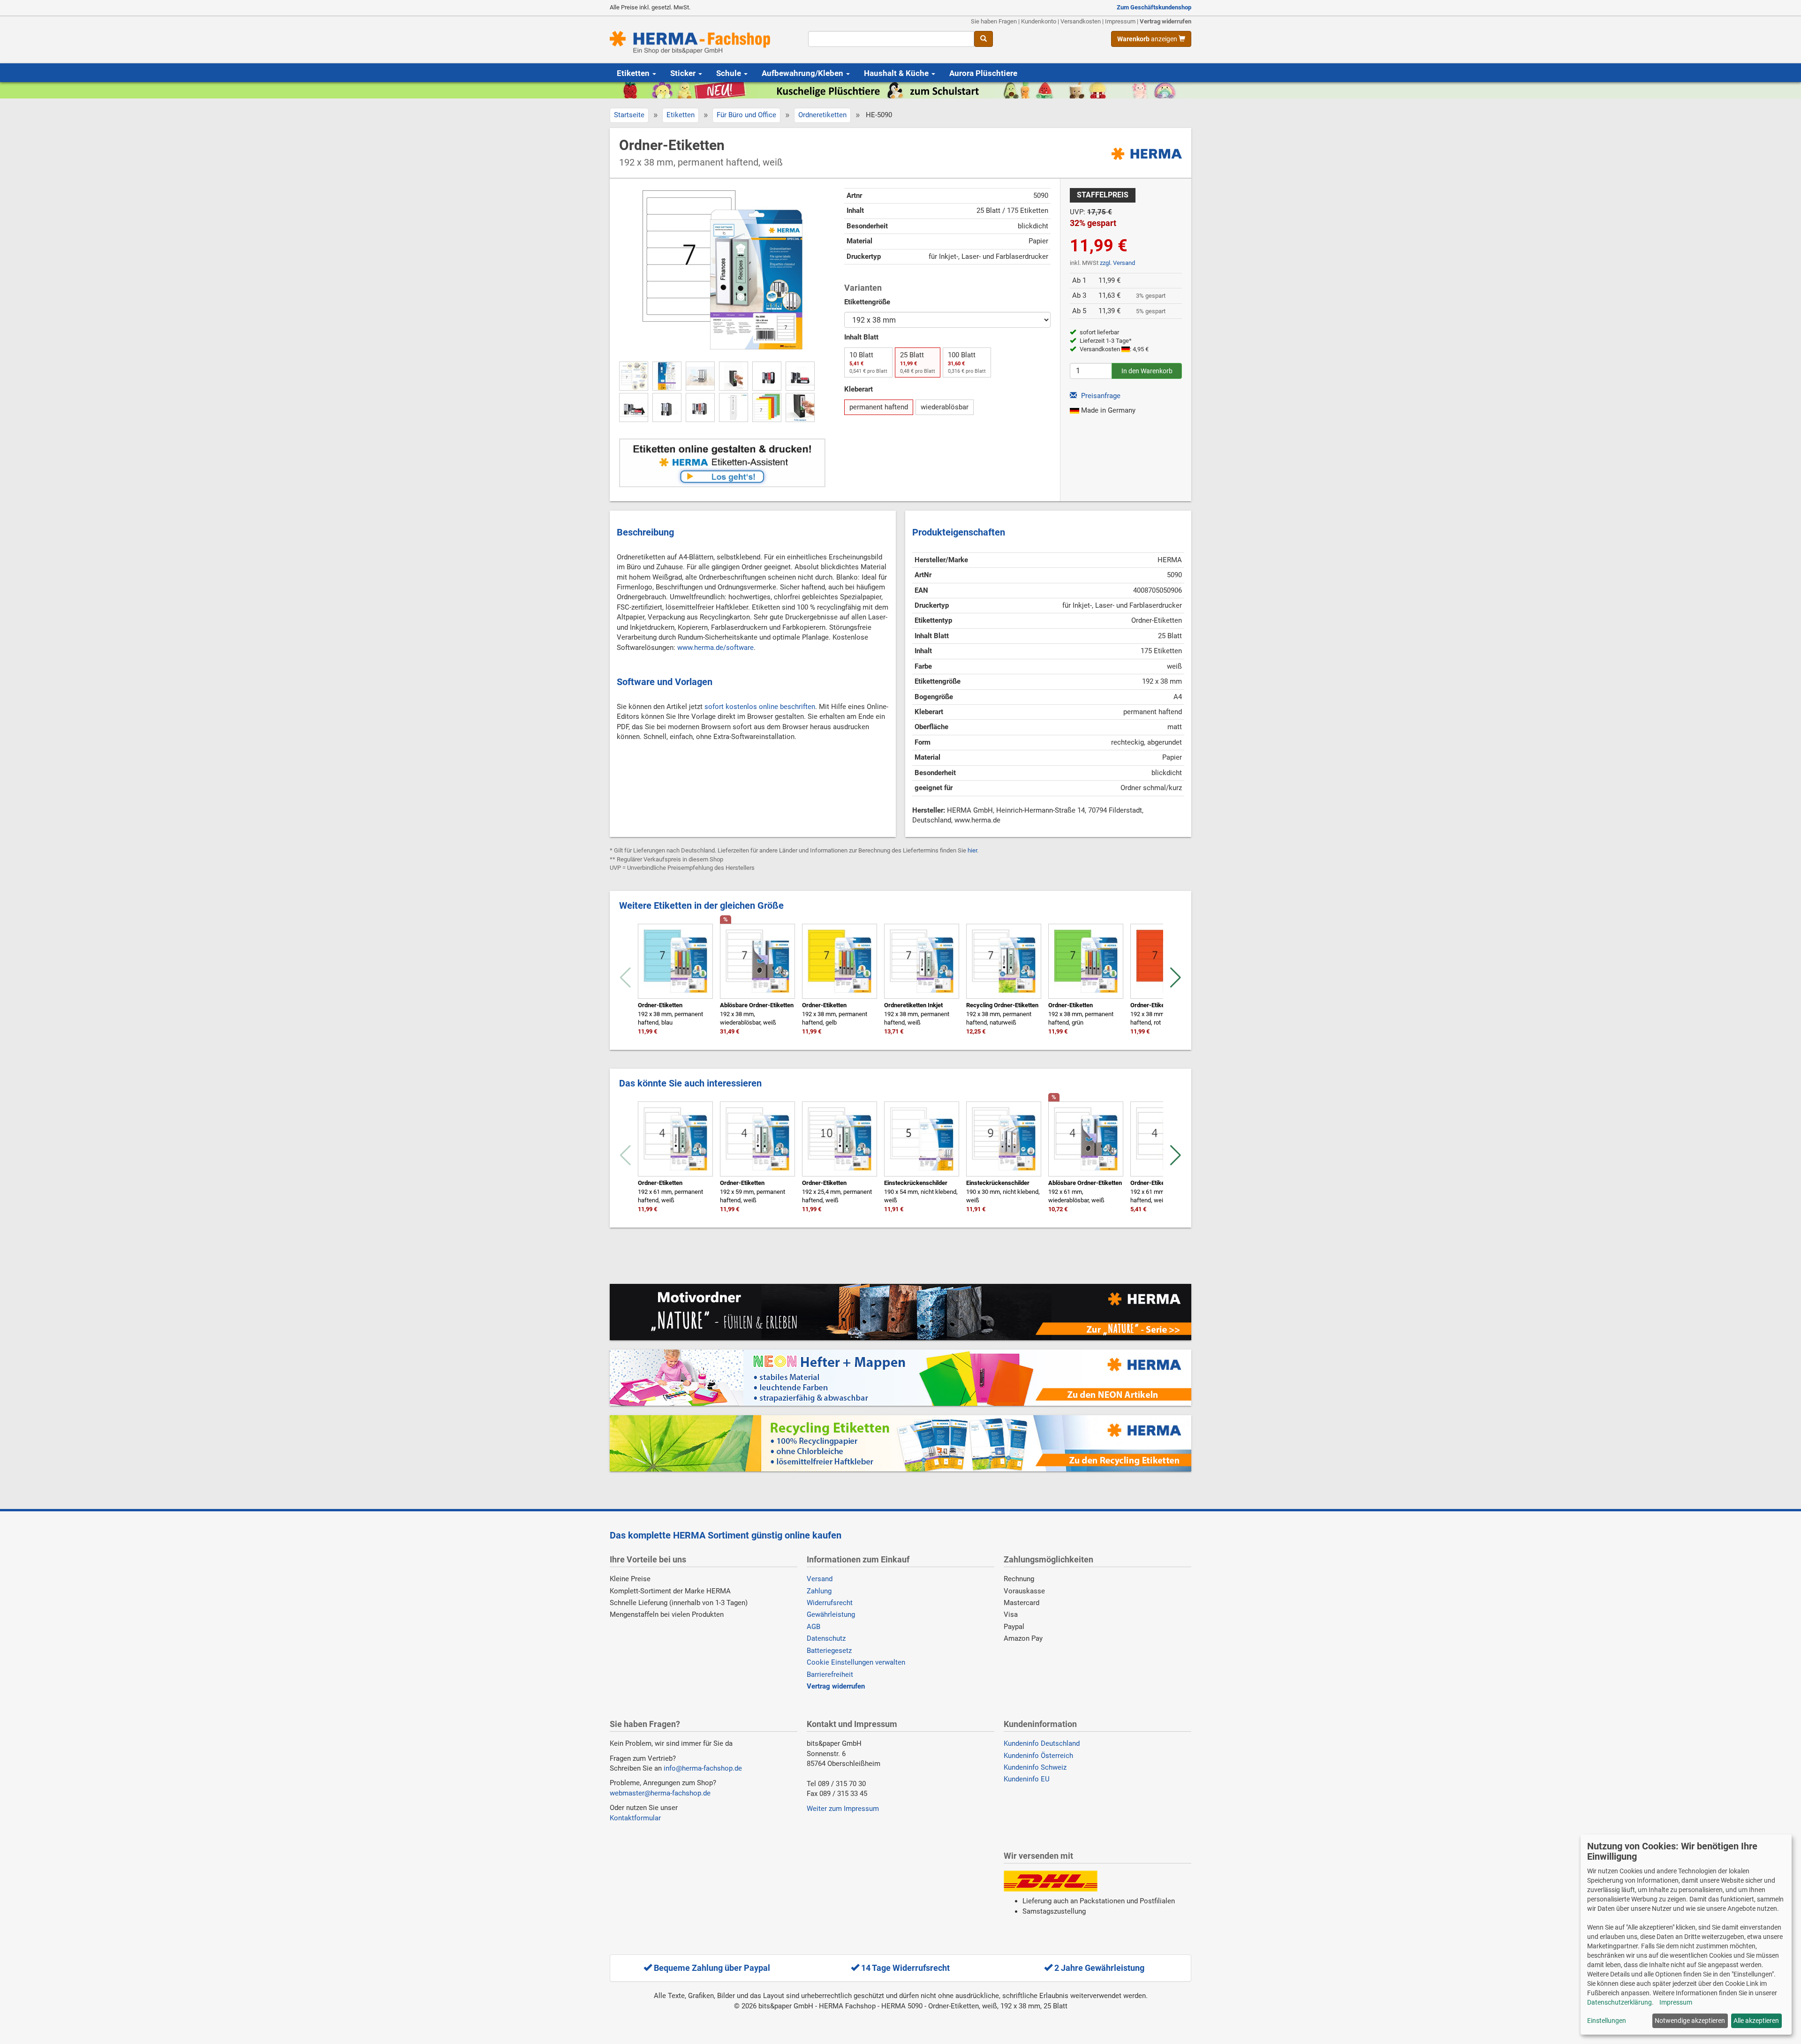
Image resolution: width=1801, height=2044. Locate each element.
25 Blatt (918, 362)
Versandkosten (1081, 21)
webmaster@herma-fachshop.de (660, 1793)
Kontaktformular (635, 1818)
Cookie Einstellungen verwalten (856, 1662)
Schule (730, 73)
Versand (820, 1579)
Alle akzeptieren (1756, 2021)
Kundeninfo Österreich (1038, 1756)
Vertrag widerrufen (1165, 21)
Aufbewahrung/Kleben (803, 73)
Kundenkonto (1039, 21)
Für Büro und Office (746, 115)
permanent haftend (879, 407)
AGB (813, 1627)
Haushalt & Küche (897, 73)
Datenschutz (826, 1638)
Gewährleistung (831, 1614)
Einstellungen (1607, 2021)
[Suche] (984, 39)
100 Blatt (967, 362)
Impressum (1120, 21)
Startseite (629, 115)
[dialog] (1686, 1935)
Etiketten (634, 73)
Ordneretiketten (822, 115)
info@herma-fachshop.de (703, 1768)
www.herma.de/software (715, 648)
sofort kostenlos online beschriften (760, 707)
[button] (1176, 978)
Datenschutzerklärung (1619, 2002)
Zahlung (819, 1591)
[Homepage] (702, 43)
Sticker (684, 73)
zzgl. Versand (1117, 263)
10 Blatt (868, 362)
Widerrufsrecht (830, 1603)
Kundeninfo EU (1027, 1779)
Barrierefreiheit (830, 1674)
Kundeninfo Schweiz (1035, 1767)
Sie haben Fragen (994, 21)
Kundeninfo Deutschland (1042, 1743)
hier (972, 850)
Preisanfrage (1100, 396)
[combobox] (891, 39)
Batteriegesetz (829, 1651)
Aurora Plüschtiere (983, 73)
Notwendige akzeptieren (1690, 2021)
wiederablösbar (945, 407)
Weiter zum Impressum (843, 1809)
